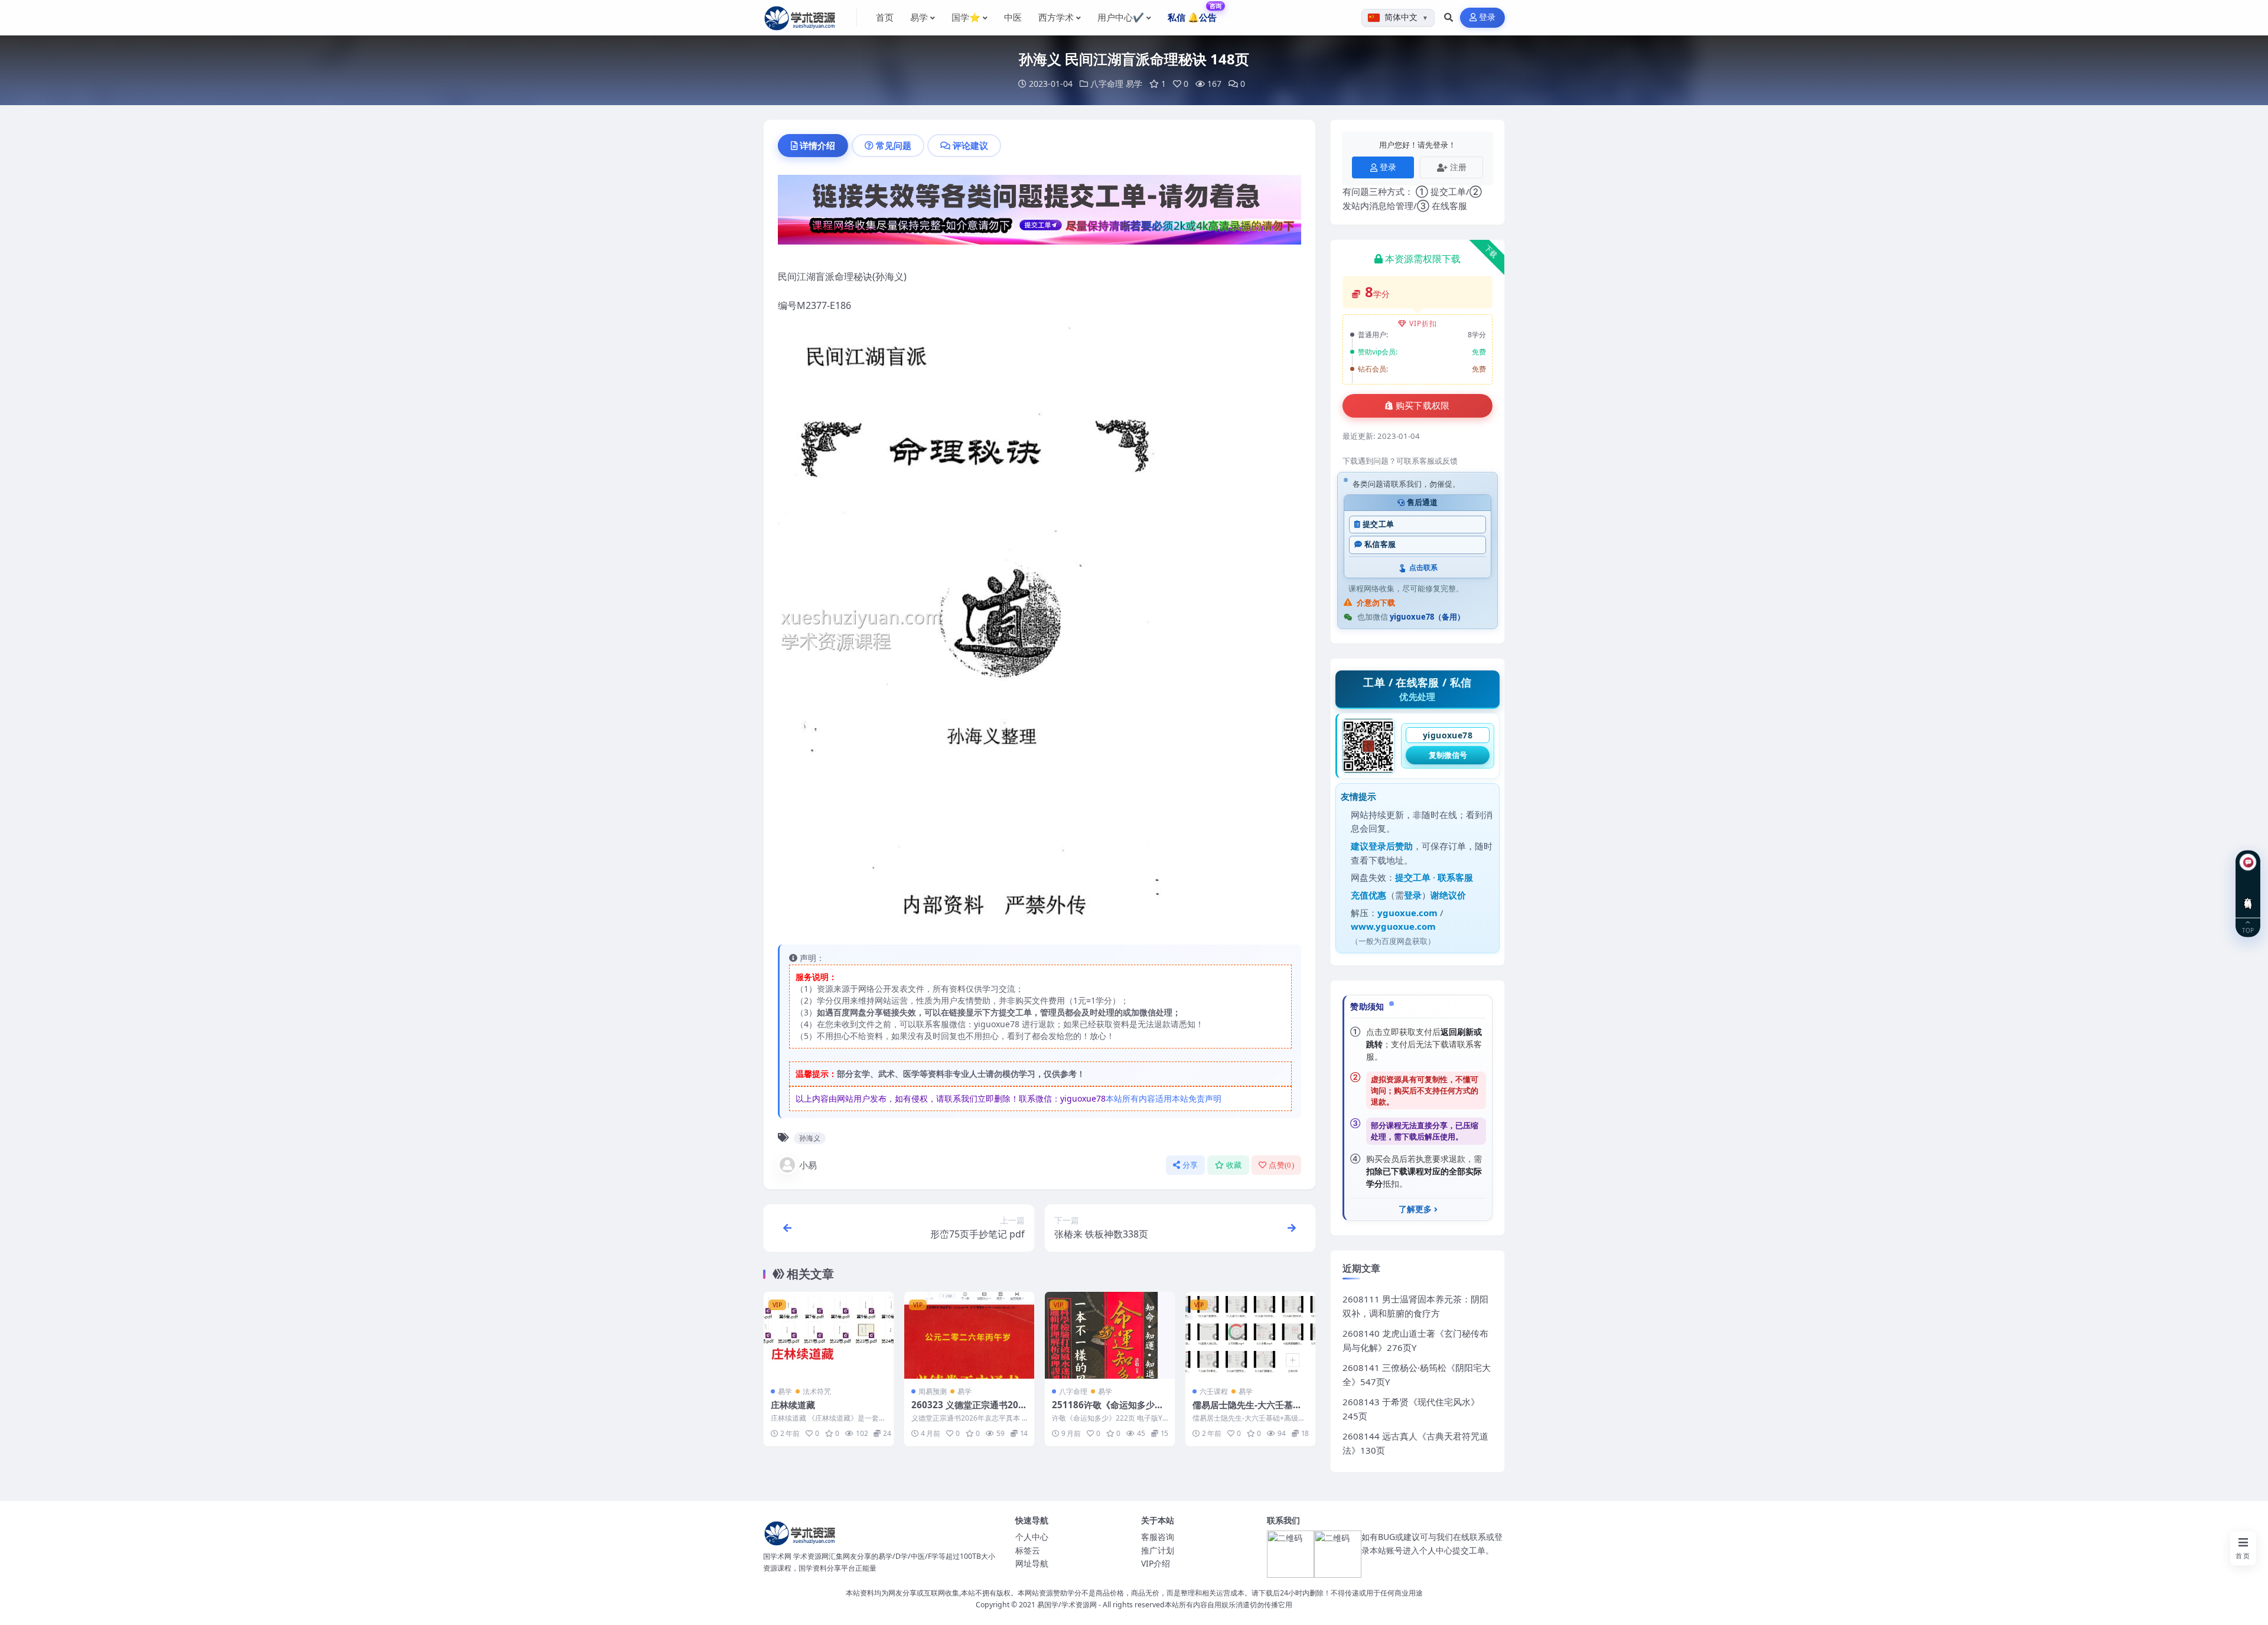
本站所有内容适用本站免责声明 (1164, 1098)
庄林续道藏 (793, 1405)
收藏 (1234, 1165)
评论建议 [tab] (970, 145)
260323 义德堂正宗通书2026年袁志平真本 (967, 1411)
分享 (1190, 1165)
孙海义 (810, 1138)
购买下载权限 (1423, 406)
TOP (2248, 930)
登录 (1487, 17)
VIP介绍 (1156, 1563)
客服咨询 (1158, 1537)
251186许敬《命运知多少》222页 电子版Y (1108, 1411)
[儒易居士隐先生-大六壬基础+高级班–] (1250, 1335)
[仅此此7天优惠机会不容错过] (1039, 213)
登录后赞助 (1391, 846)
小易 (808, 1165)
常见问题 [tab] (894, 145)
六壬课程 (1214, 1391)
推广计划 (1158, 1550)
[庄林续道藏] (829, 1335)
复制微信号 (1448, 755)
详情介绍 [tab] (817, 145)
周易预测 (933, 1391)
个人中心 (1032, 1537)
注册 (1458, 167)
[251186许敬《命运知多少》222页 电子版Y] (1110, 1335)
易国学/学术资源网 (1067, 1605)
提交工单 (1378, 524)
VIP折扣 (1423, 323)
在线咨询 (2248, 894)
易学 (1134, 84)
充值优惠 (1368, 895)
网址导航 (1032, 1563)
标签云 (1028, 1550)
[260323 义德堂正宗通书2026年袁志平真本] (969, 1335)
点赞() (1281, 1165)
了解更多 (1415, 1209)
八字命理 (1107, 84)
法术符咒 (817, 1391)
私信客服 (1380, 544)
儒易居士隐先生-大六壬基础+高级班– (1247, 1411)
